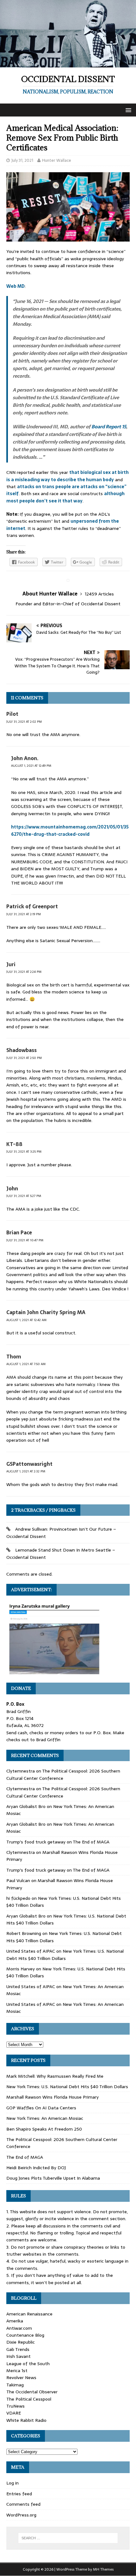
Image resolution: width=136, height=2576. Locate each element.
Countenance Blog (25, 2335)
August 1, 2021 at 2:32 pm (26, 1471)
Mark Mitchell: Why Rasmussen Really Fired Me (55, 2076)
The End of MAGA (91, 1842)
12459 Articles (99, 594)
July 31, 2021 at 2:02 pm (24, 722)
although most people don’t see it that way (65, 497)
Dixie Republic (21, 2342)
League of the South (28, 2364)
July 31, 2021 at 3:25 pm (24, 1152)
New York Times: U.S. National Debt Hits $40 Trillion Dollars (65, 1955)
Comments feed (23, 2504)
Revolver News (21, 2378)
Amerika (15, 2321)
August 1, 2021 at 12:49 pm (31, 766)
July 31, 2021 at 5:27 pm (24, 1196)
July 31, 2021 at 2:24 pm (24, 972)
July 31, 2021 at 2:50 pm (24, 1058)
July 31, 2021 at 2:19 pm (24, 914)
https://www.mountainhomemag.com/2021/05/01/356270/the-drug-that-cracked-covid (70, 830)
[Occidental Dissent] (68, 64)
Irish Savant (19, 2356)
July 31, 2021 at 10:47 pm (25, 1240)
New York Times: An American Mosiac (45, 2118)
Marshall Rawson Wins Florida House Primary (53, 2097)
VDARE (14, 2413)
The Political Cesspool (29, 2399)
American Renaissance (29, 2314)
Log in (12, 2483)
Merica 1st (17, 2371)
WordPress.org (21, 2515)
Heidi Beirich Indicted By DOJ (36, 2168)
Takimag (15, 2385)
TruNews (15, 2406)
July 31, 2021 (22, 160)
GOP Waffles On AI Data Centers (41, 2108)
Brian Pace (19, 1232)
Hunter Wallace (57, 160)
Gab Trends (18, 2349)
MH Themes (103, 2569)
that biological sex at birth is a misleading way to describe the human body (68, 476)
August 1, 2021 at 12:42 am (26, 1320)
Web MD (15, 286)
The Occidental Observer (32, 2392)
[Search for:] (68, 2538)
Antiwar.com (19, 2328)
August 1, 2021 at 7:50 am (26, 1364)
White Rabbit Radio (26, 2420)
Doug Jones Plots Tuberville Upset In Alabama (53, 2178)
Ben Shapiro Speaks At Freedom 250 (44, 2129)
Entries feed (19, 2494)
